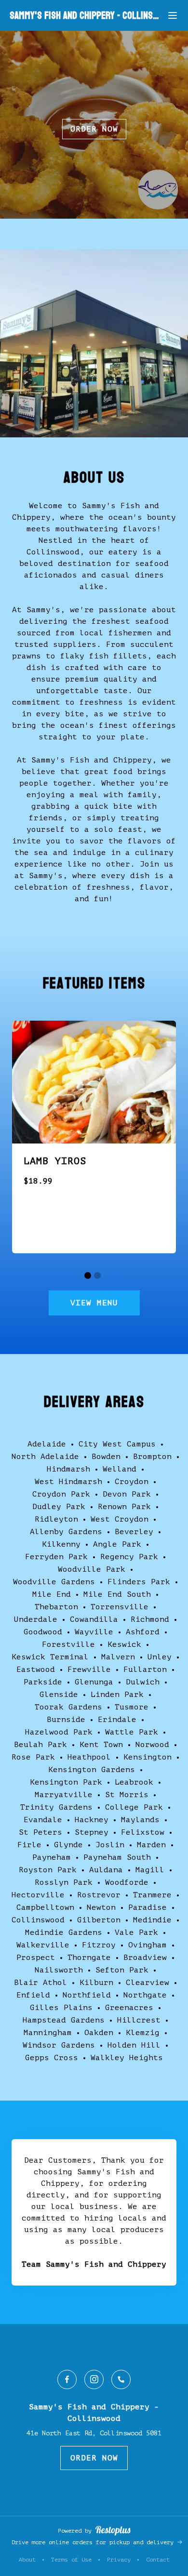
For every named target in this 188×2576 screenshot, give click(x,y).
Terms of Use (71, 2560)
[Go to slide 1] (88, 1275)
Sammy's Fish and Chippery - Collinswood (86, 16)
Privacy (119, 2560)
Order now (94, 129)
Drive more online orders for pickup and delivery (94, 2542)
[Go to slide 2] (97, 1275)
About (27, 2560)
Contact (158, 2560)
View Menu (94, 1303)
